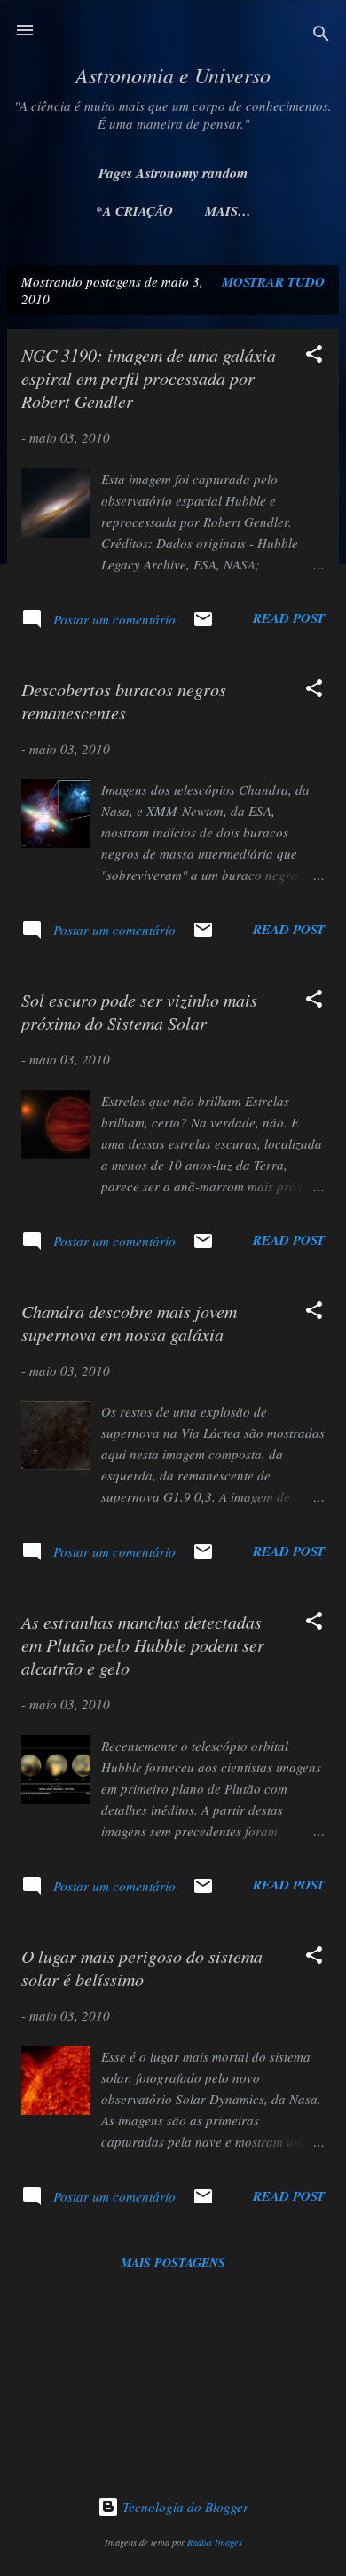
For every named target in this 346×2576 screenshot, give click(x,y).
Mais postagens (173, 2263)
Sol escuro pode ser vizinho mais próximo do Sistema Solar (139, 1011)
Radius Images (215, 2542)
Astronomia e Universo (173, 75)
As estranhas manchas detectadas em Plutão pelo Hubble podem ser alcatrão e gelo (143, 1645)
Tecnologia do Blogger (184, 2507)
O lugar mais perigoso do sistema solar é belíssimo (142, 1967)
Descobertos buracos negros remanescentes (124, 701)
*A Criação (134, 211)
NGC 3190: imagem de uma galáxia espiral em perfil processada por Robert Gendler (149, 378)
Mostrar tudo (273, 282)
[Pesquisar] (321, 36)
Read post (289, 618)
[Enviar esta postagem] (203, 624)
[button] (314, 357)
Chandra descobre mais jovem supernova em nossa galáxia (129, 1323)
